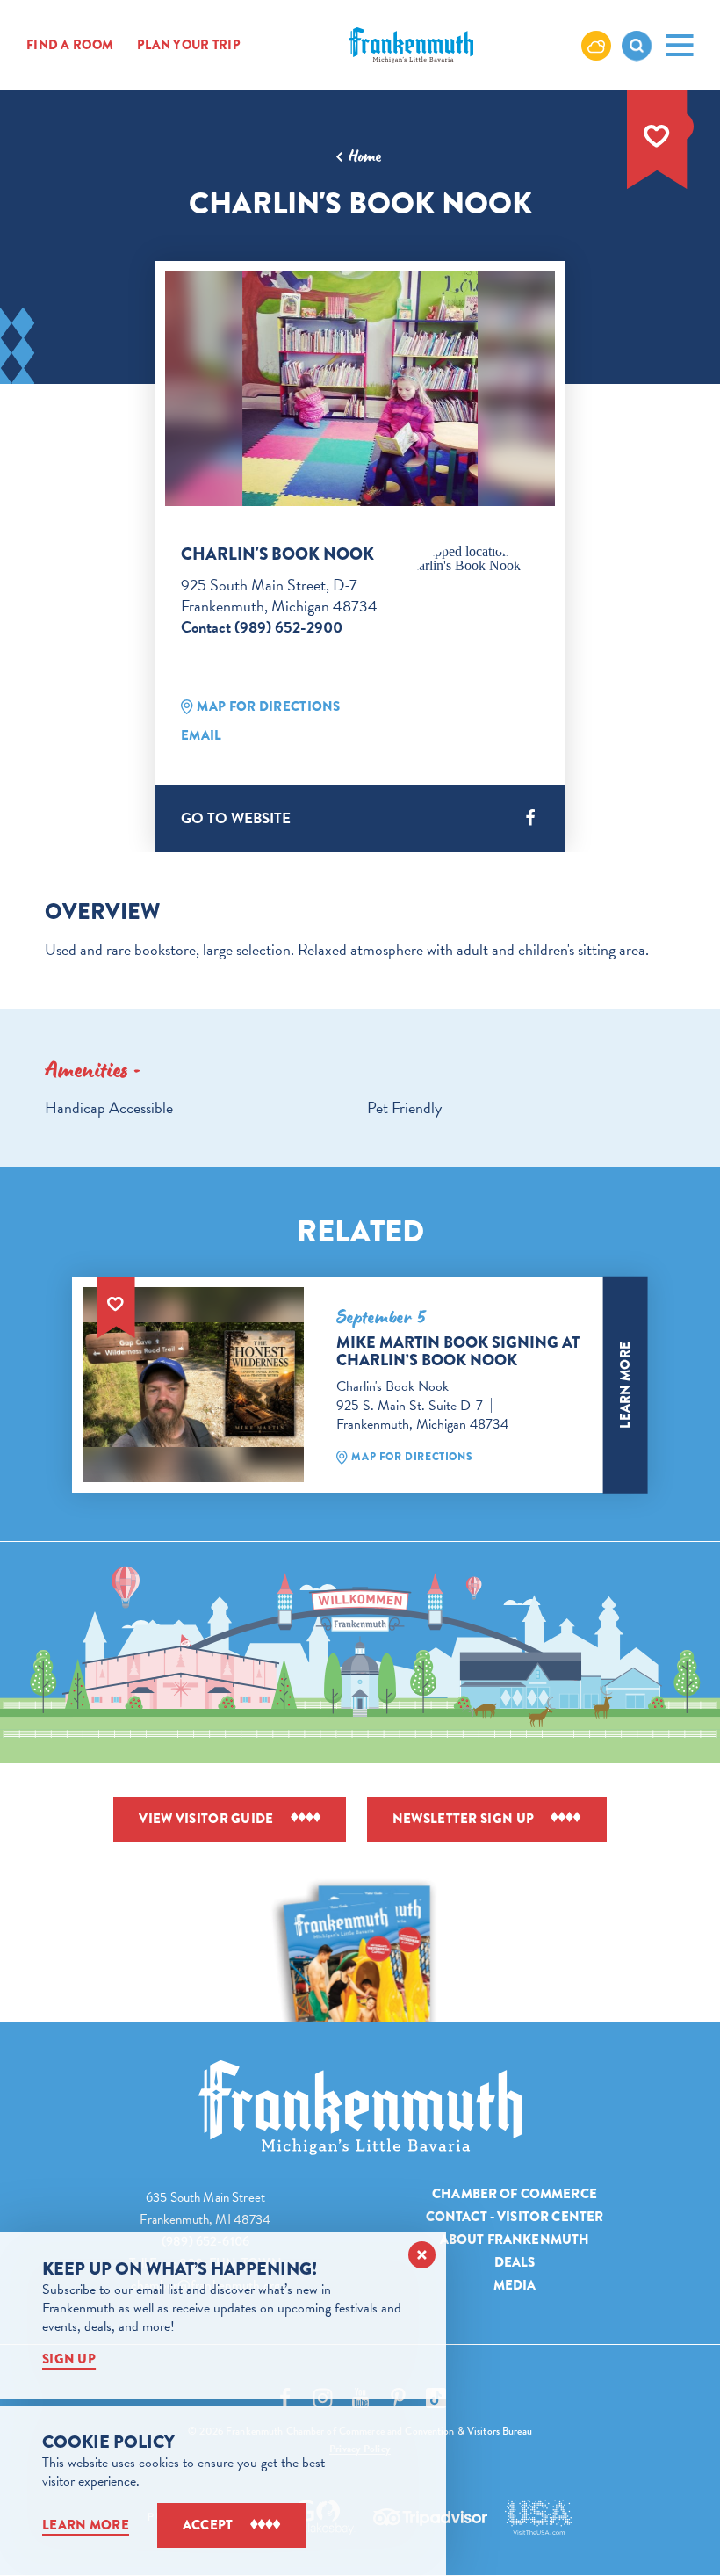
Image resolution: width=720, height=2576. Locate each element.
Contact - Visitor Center (515, 2217)
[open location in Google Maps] (471, 559)
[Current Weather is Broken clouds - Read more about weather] (596, 45)
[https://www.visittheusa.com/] (538, 2517)
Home (365, 156)
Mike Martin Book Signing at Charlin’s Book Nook (458, 1351)
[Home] (360, 2108)
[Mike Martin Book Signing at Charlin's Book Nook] (193, 1385)
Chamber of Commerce (515, 2194)
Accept (208, 2525)
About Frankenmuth (515, 2240)
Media (515, 2285)
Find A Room (70, 46)
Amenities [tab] (86, 1070)
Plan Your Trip (189, 46)
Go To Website (236, 818)
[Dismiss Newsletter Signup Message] (422, 2255)
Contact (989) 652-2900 (262, 627)
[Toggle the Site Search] (637, 46)
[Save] (657, 136)
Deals (515, 2262)
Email (202, 735)
